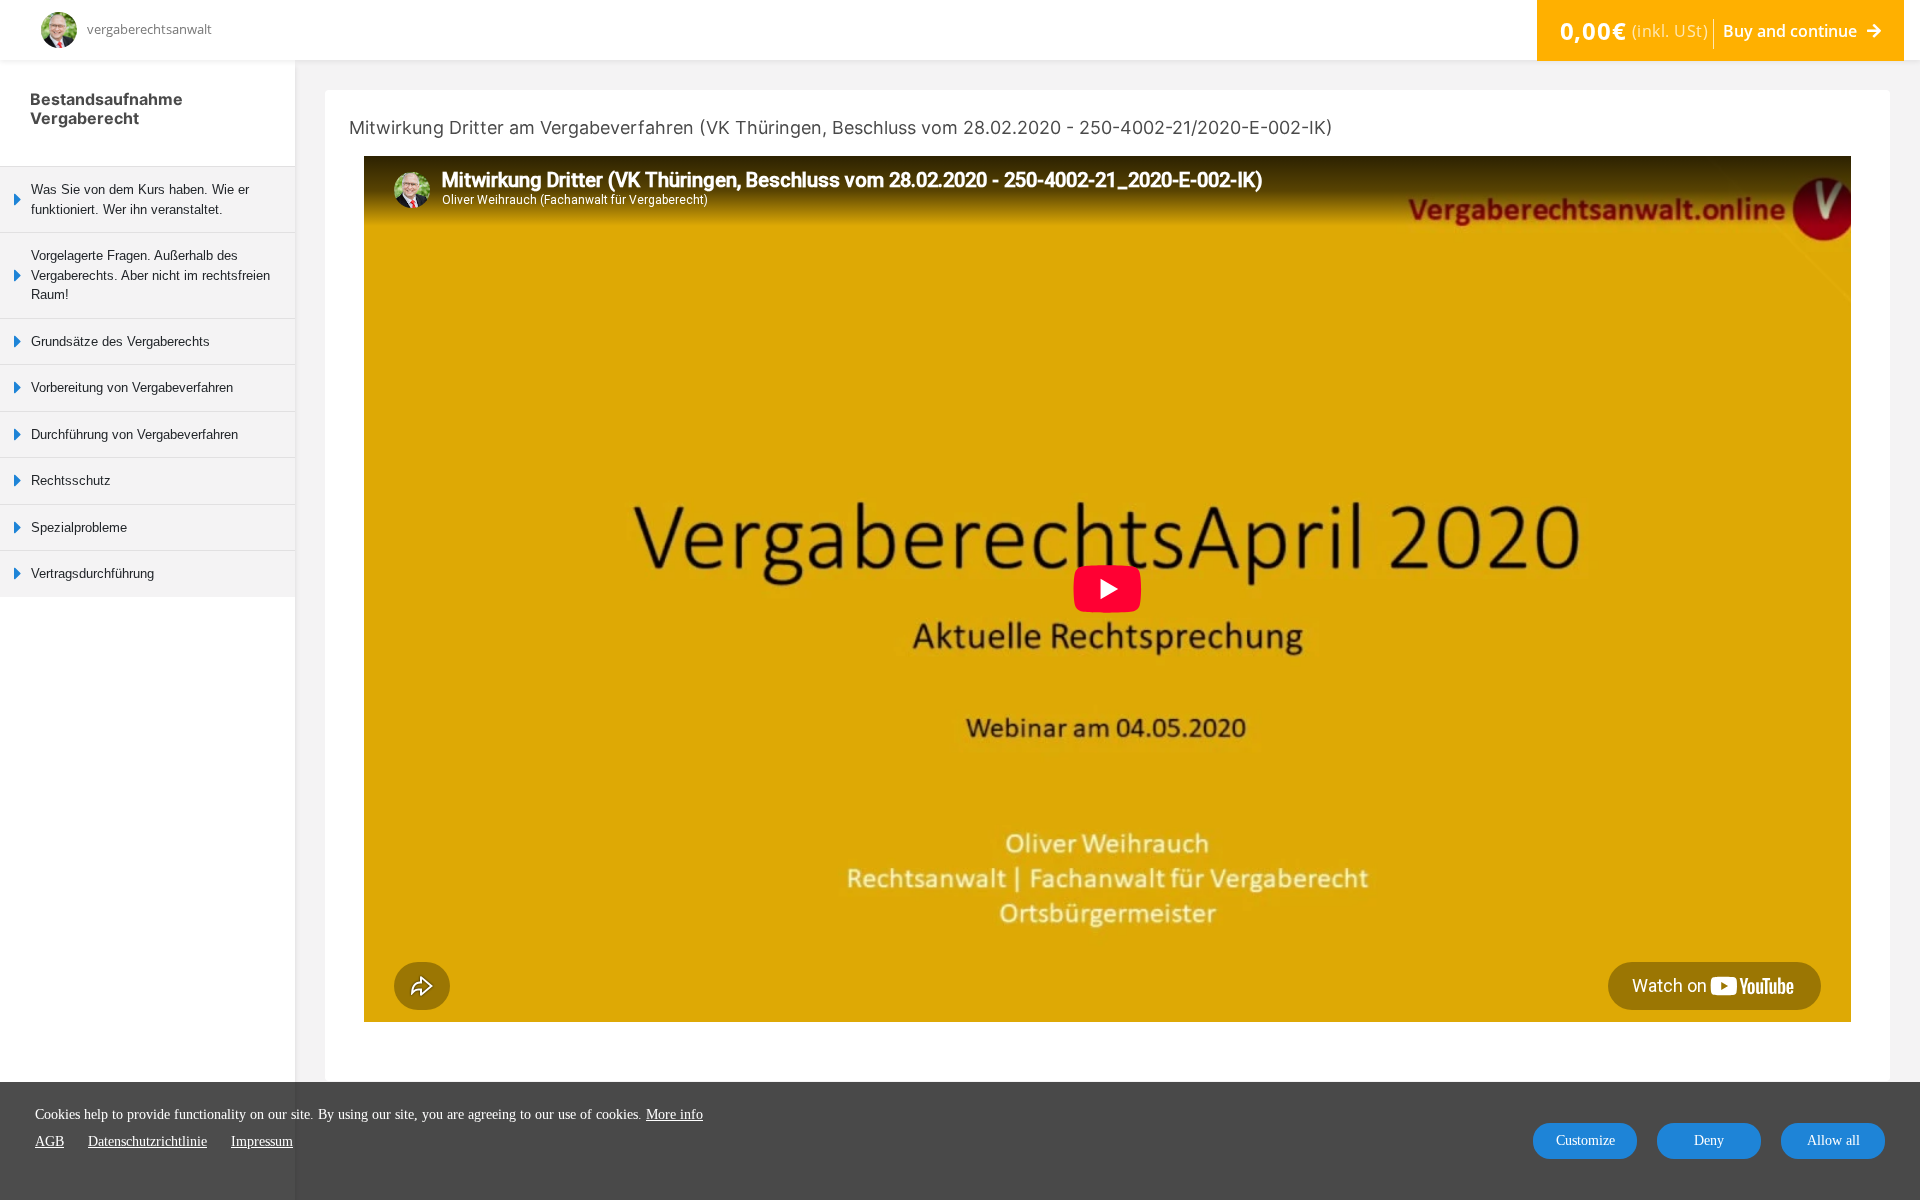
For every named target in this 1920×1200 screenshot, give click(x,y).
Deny (1709, 1140)
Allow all (1833, 1140)
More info (674, 1114)
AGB (49, 1141)
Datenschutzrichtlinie (147, 1141)
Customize (1585, 1140)
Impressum (262, 1141)
